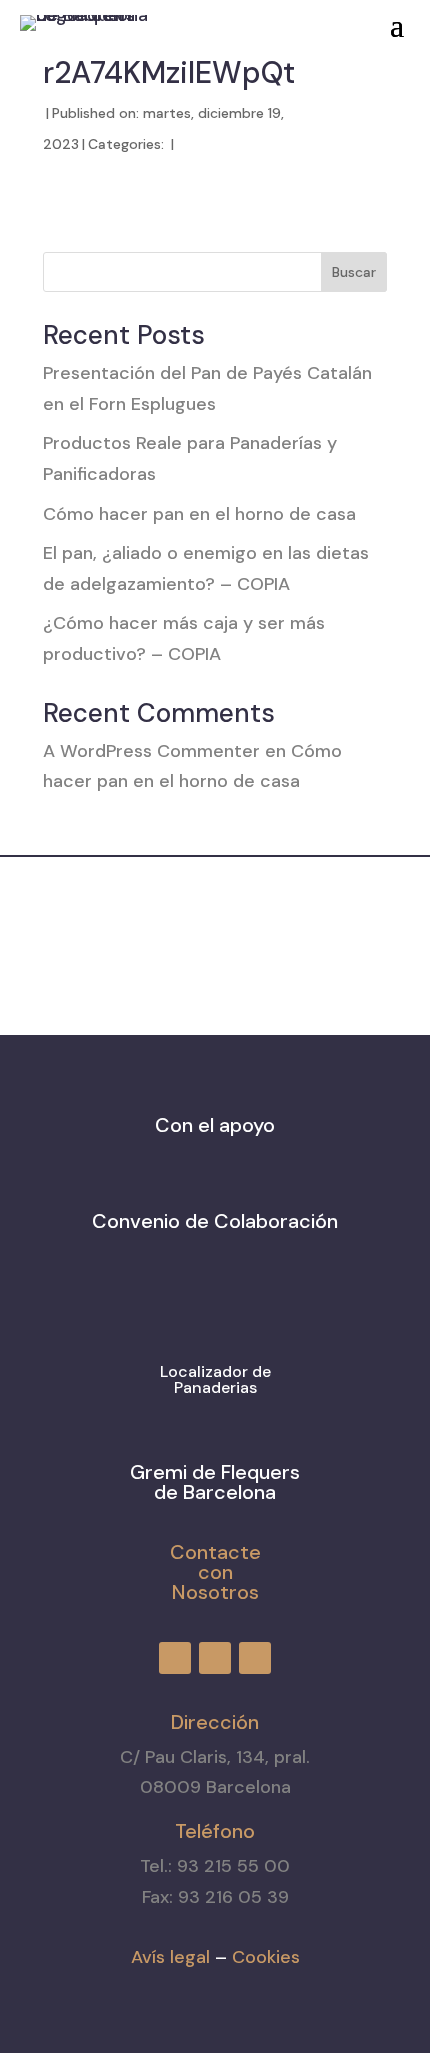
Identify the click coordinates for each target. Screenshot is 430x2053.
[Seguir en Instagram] (230, 19)
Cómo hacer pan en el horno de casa (199, 514)
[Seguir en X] (266, 19)
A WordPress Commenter (151, 751)
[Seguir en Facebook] (194, 19)
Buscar (354, 272)
